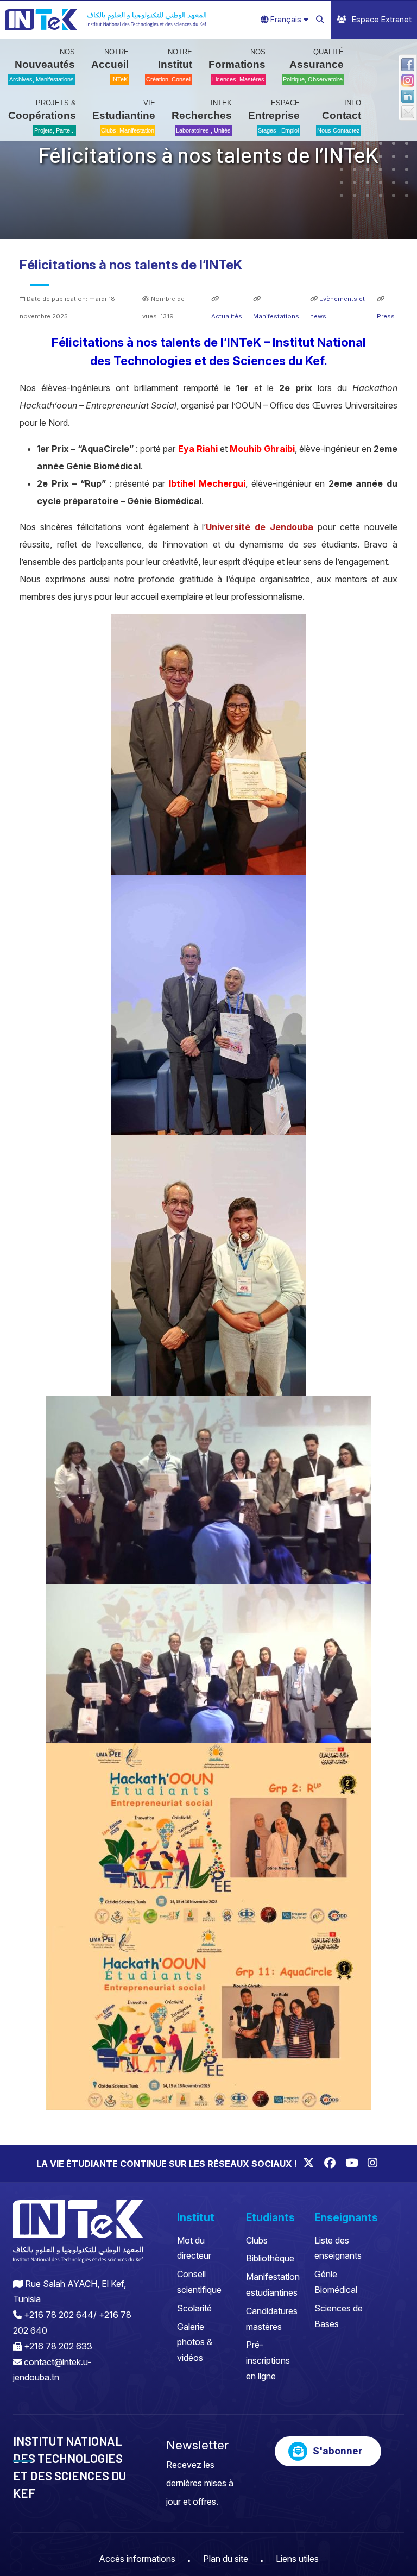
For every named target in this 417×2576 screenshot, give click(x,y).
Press (386, 316)
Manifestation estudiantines (273, 2285)
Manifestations (276, 316)
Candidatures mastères (272, 2319)
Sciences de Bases (339, 2316)
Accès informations (137, 2559)
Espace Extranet (382, 19)
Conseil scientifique (199, 2282)
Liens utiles (297, 2559)
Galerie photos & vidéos (195, 2342)
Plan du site (226, 2559)
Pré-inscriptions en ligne (268, 2360)
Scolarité (194, 2308)
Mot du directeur (194, 2248)
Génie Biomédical (336, 2282)
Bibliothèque (270, 2258)
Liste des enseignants (338, 2248)
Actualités (227, 316)
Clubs (257, 2240)
